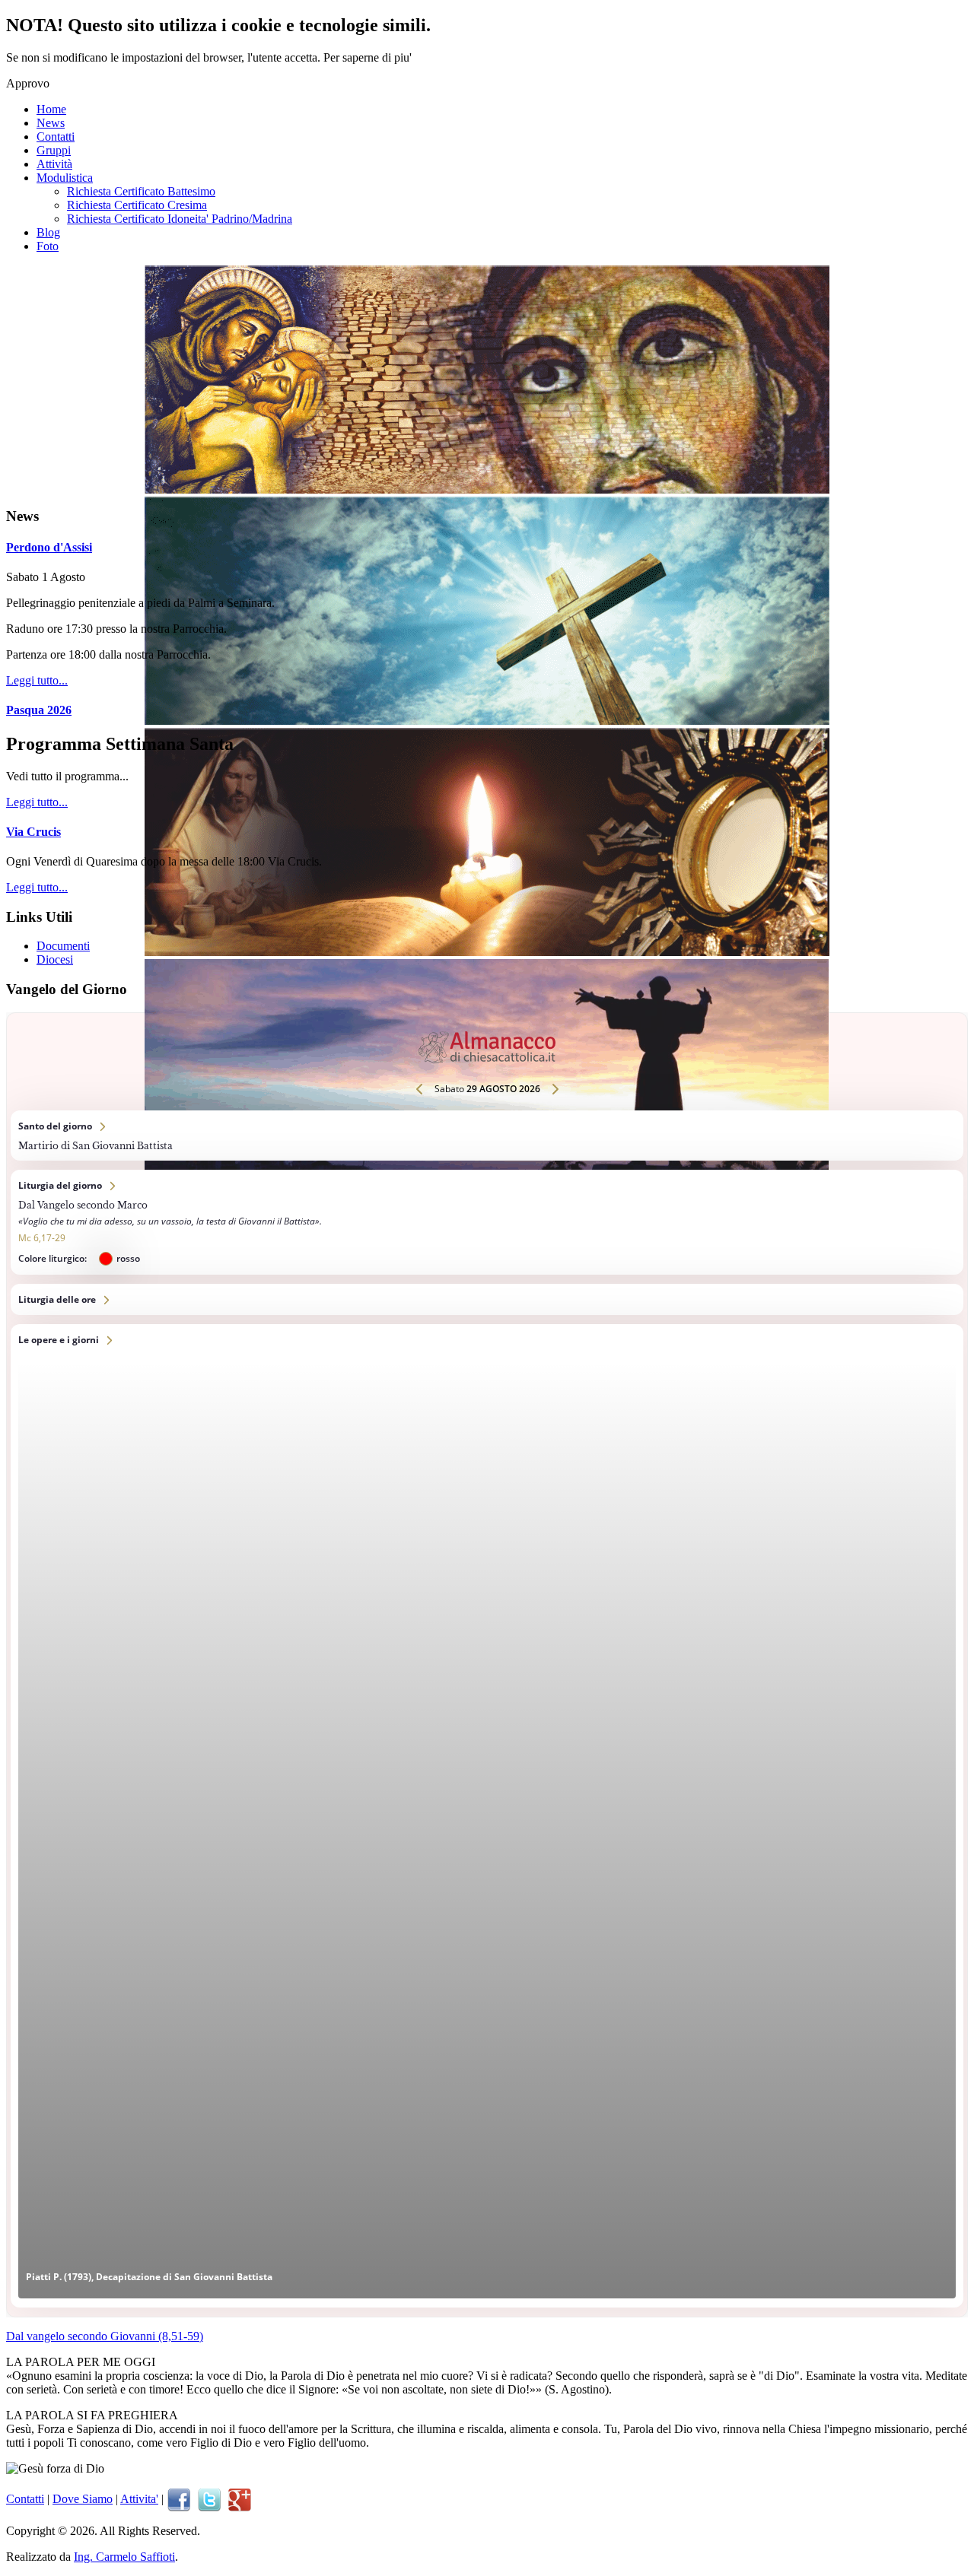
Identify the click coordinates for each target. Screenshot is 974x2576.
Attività (54, 164)
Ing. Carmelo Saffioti (124, 2557)
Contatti (56, 137)
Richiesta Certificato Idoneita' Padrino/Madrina (180, 219)
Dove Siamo (83, 2499)
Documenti (63, 946)
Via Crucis (33, 832)
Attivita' (139, 2499)
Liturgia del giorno (487, 1222)
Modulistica (65, 178)
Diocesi (55, 959)
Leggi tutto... (37, 680)
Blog (48, 232)
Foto (48, 246)
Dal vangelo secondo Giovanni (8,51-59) (105, 2336)
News (51, 123)
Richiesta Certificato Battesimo (141, 191)
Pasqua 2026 (39, 710)
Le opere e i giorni (487, 1816)
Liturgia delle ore (487, 1299)
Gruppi (54, 150)
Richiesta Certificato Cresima (137, 205)
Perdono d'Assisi (49, 547)
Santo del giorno (487, 1136)
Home (51, 109)
